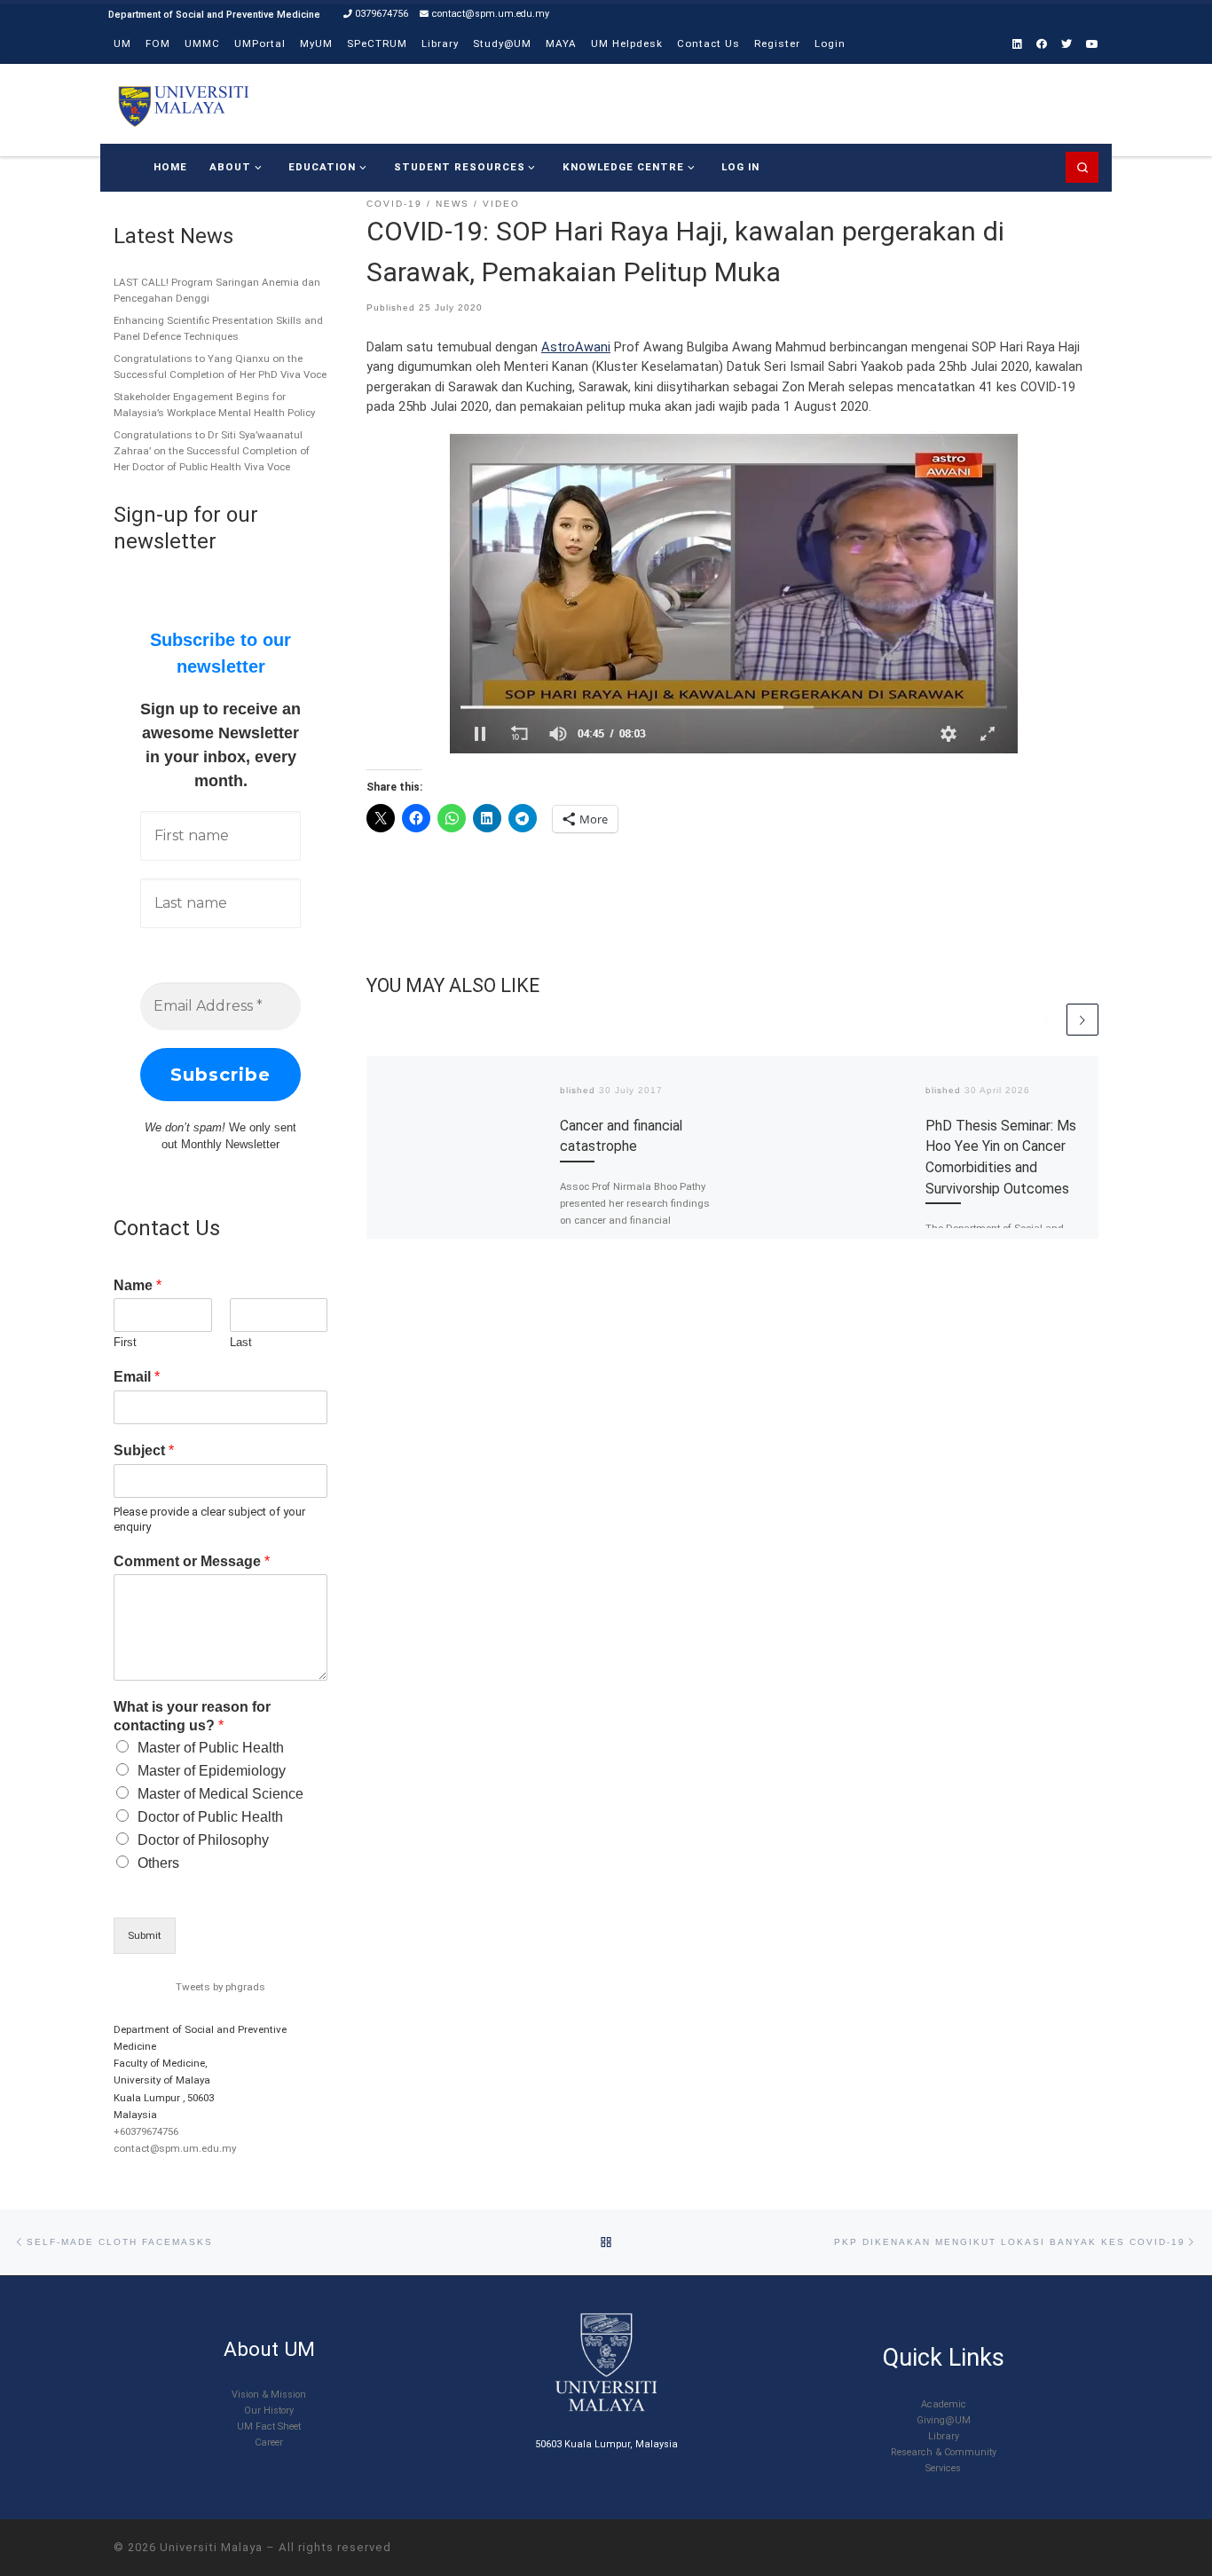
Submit (145, 1935)
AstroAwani (576, 347)
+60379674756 (146, 2131)
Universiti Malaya (211, 2547)
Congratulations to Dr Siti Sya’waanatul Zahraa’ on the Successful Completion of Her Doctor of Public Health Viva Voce (212, 451)
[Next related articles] (1082, 1020)
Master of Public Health (211, 1748)
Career (269, 2442)
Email (137, 1377)
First (125, 1342)
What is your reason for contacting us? (192, 1716)
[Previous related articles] (1047, 1020)
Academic (944, 2404)
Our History (269, 2411)
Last (241, 1342)
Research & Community (944, 2452)
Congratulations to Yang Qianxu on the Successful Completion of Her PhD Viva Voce (220, 366)
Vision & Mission (269, 2395)
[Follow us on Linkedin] (1017, 45)
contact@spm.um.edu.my (175, 2148)
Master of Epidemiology (212, 1771)
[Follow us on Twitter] (1066, 45)
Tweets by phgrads (220, 1987)
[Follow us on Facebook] (1042, 45)
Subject (144, 1450)
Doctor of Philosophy (203, 1840)
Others (158, 1863)
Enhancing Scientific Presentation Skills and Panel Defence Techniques (218, 328)
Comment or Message (192, 1561)
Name (138, 1285)
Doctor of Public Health (210, 1817)
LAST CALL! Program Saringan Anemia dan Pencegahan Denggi (217, 290)
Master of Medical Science (220, 1794)
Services (943, 2468)
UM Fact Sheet (269, 2426)
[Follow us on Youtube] (1092, 45)
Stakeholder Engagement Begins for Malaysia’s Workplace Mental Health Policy (214, 405)
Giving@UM (944, 2420)
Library (944, 2436)
